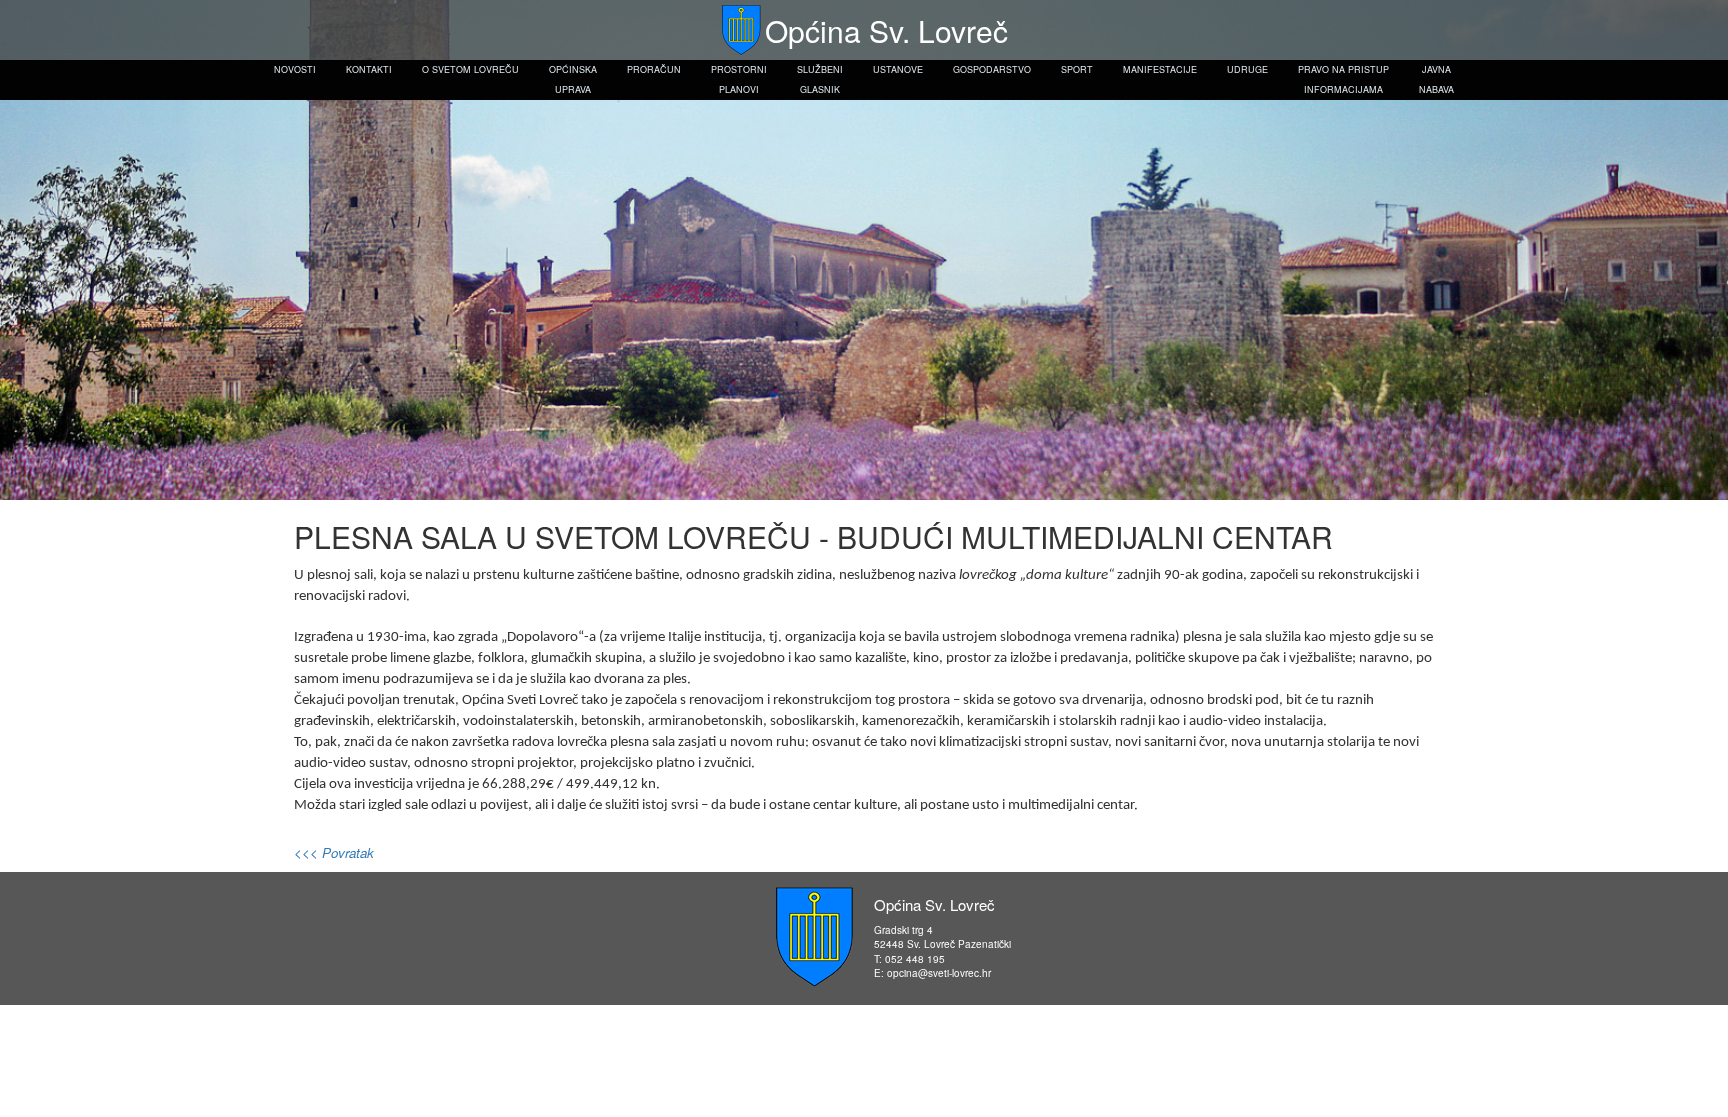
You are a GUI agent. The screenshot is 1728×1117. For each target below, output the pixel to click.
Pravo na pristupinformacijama (1343, 79)
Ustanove (898, 69)
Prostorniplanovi (739, 79)
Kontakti (369, 69)
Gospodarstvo (992, 69)
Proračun (654, 69)
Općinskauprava (573, 79)
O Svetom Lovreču (470, 69)
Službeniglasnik (820, 79)
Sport (1077, 69)
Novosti (295, 69)
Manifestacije (1160, 69)
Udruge (1247, 69)
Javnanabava (1436, 79)
